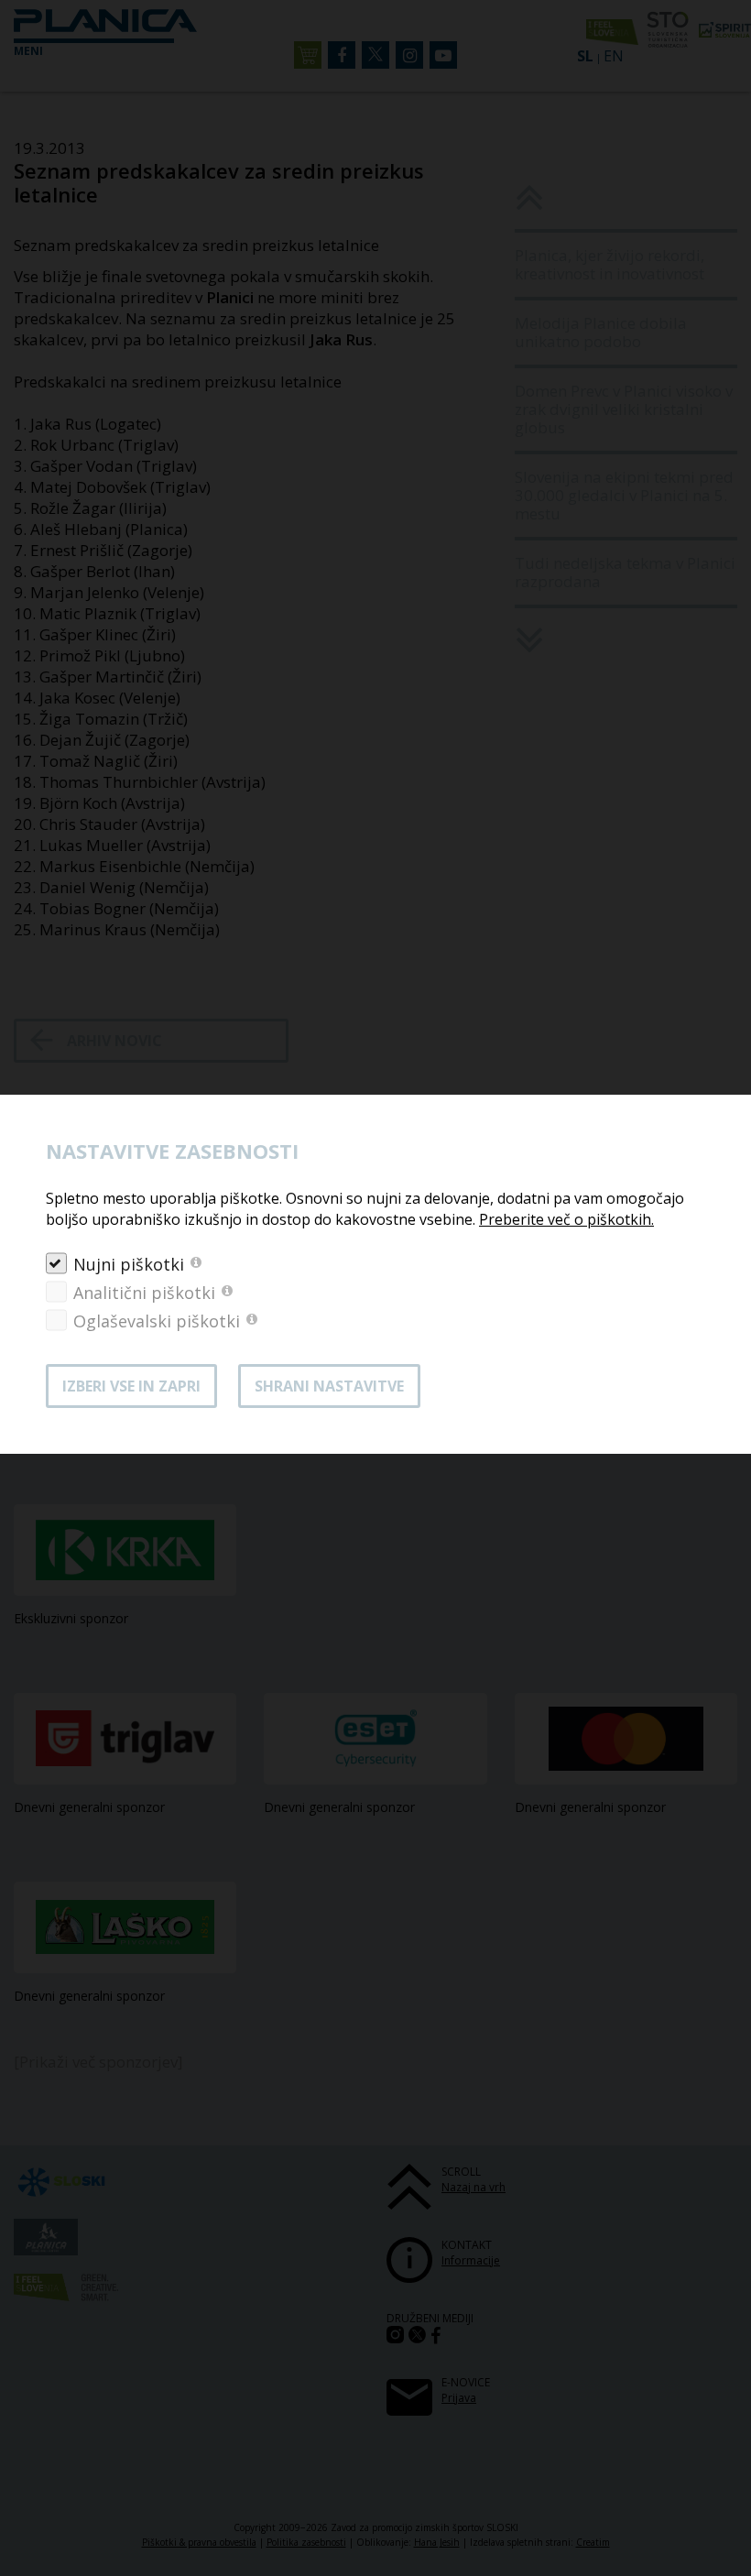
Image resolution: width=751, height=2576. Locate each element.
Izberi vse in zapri (131, 1386)
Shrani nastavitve (329, 1386)
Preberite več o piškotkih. (566, 1219)
